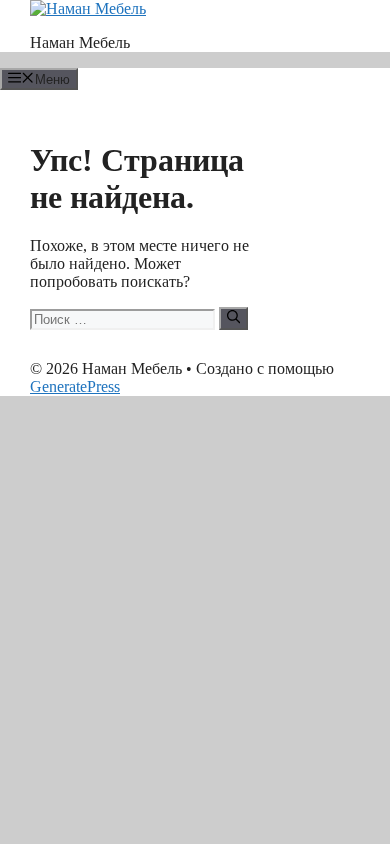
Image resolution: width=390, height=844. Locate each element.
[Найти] (233, 318)
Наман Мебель (80, 42)
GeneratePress (75, 386)
